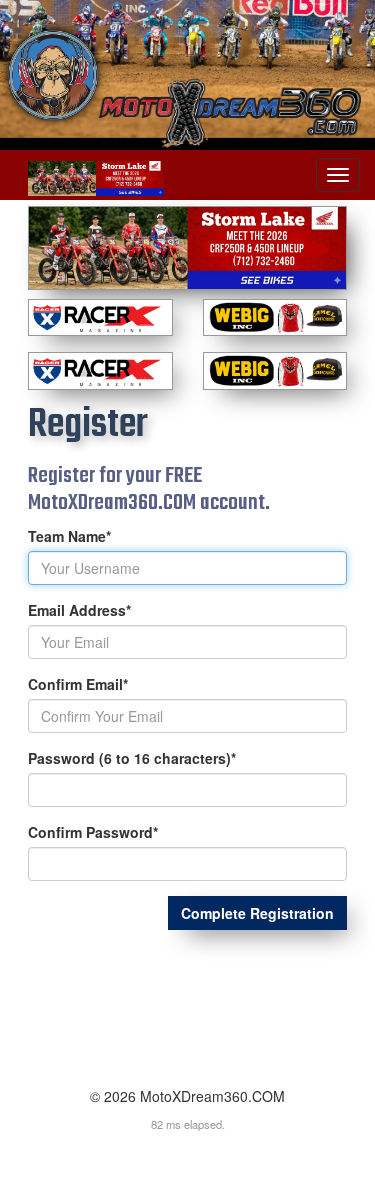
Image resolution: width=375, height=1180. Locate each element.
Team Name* (69, 536)
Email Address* (79, 610)
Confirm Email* (78, 684)
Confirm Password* (93, 832)
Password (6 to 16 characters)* (132, 758)
